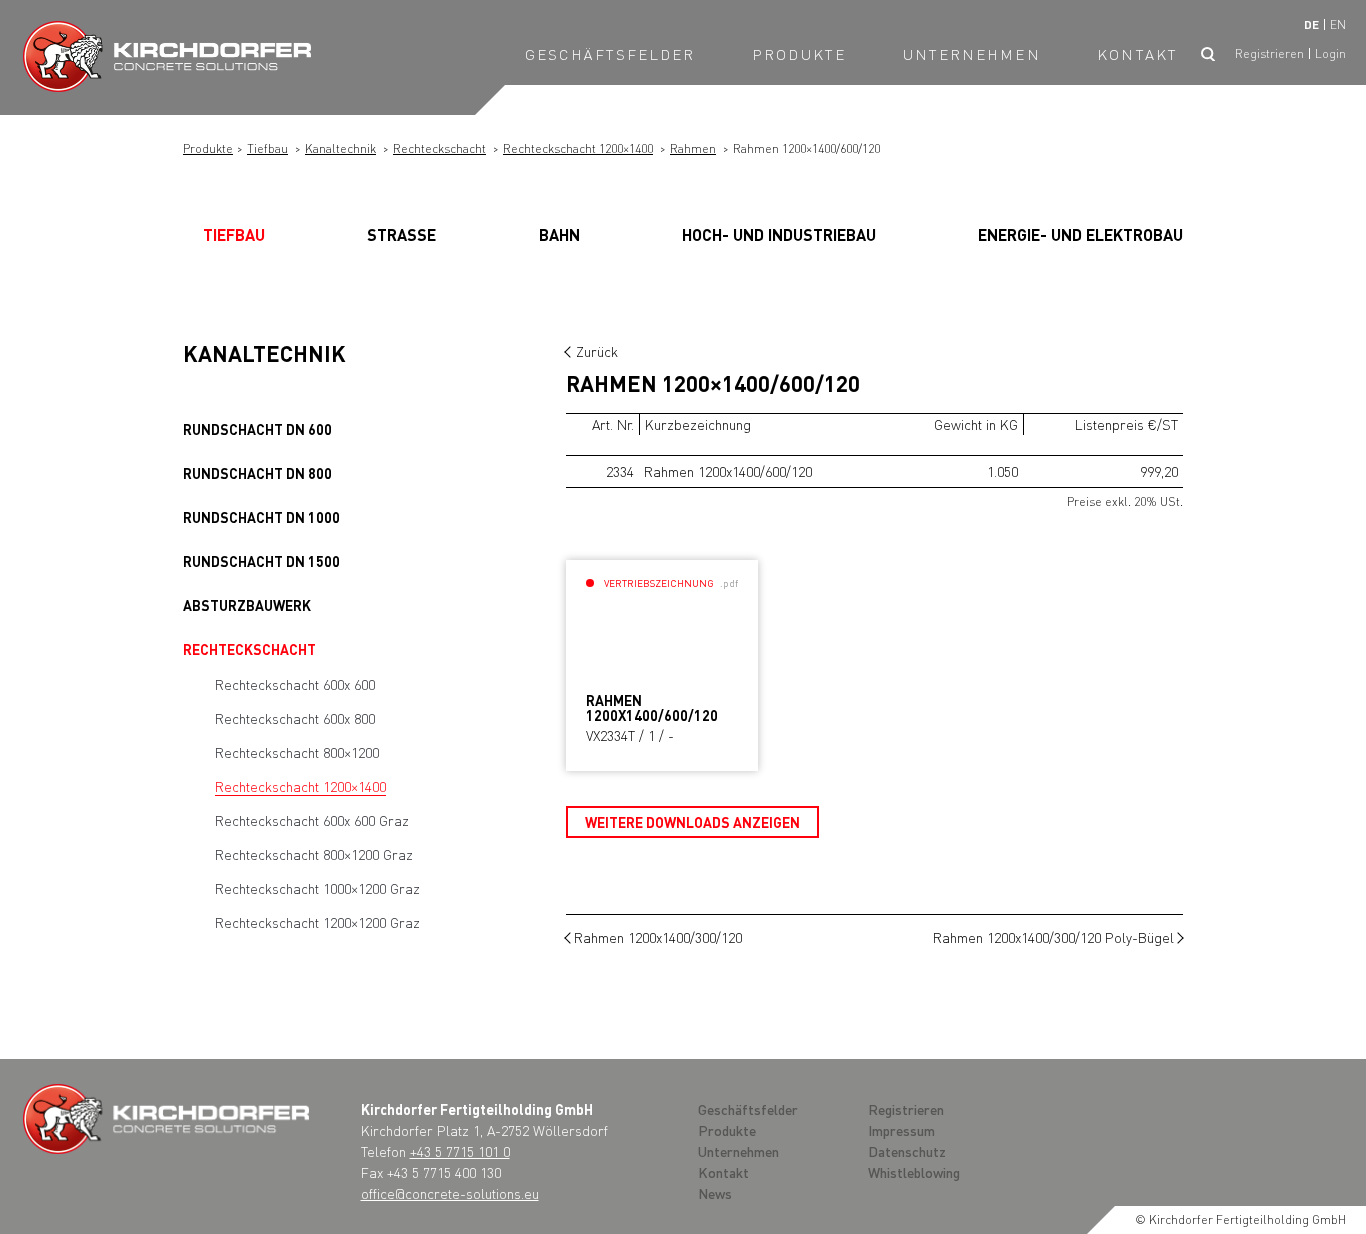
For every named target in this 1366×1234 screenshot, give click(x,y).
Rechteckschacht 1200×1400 (578, 148)
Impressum (901, 1130)
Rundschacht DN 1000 (261, 517)
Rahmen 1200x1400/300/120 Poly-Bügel (1053, 937)
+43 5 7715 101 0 (460, 1151)
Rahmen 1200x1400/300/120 (658, 937)
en (1338, 24)
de (1311, 24)
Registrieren (1269, 53)
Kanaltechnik (340, 148)
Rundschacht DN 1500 (261, 561)
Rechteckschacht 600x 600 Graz (312, 820)
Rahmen (693, 148)
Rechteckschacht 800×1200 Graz (314, 854)
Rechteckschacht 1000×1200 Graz (317, 888)
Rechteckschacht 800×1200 (297, 752)
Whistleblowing (914, 1172)
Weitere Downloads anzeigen (692, 822)
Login (1330, 53)
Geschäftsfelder (610, 54)
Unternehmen (972, 54)
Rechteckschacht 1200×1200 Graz (317, 922)
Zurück (597, 351)
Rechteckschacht (439, 148)
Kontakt (1137, 54)
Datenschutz (907, 1151)
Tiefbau (267, 148)
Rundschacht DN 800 (257, 473)
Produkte (799, 54)
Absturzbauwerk (247, 605)
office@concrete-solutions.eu (450, 1193)
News (715, 1193)
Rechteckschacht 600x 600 (295, 684)
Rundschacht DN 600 (257, 429)
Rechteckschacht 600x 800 (295, 718)
